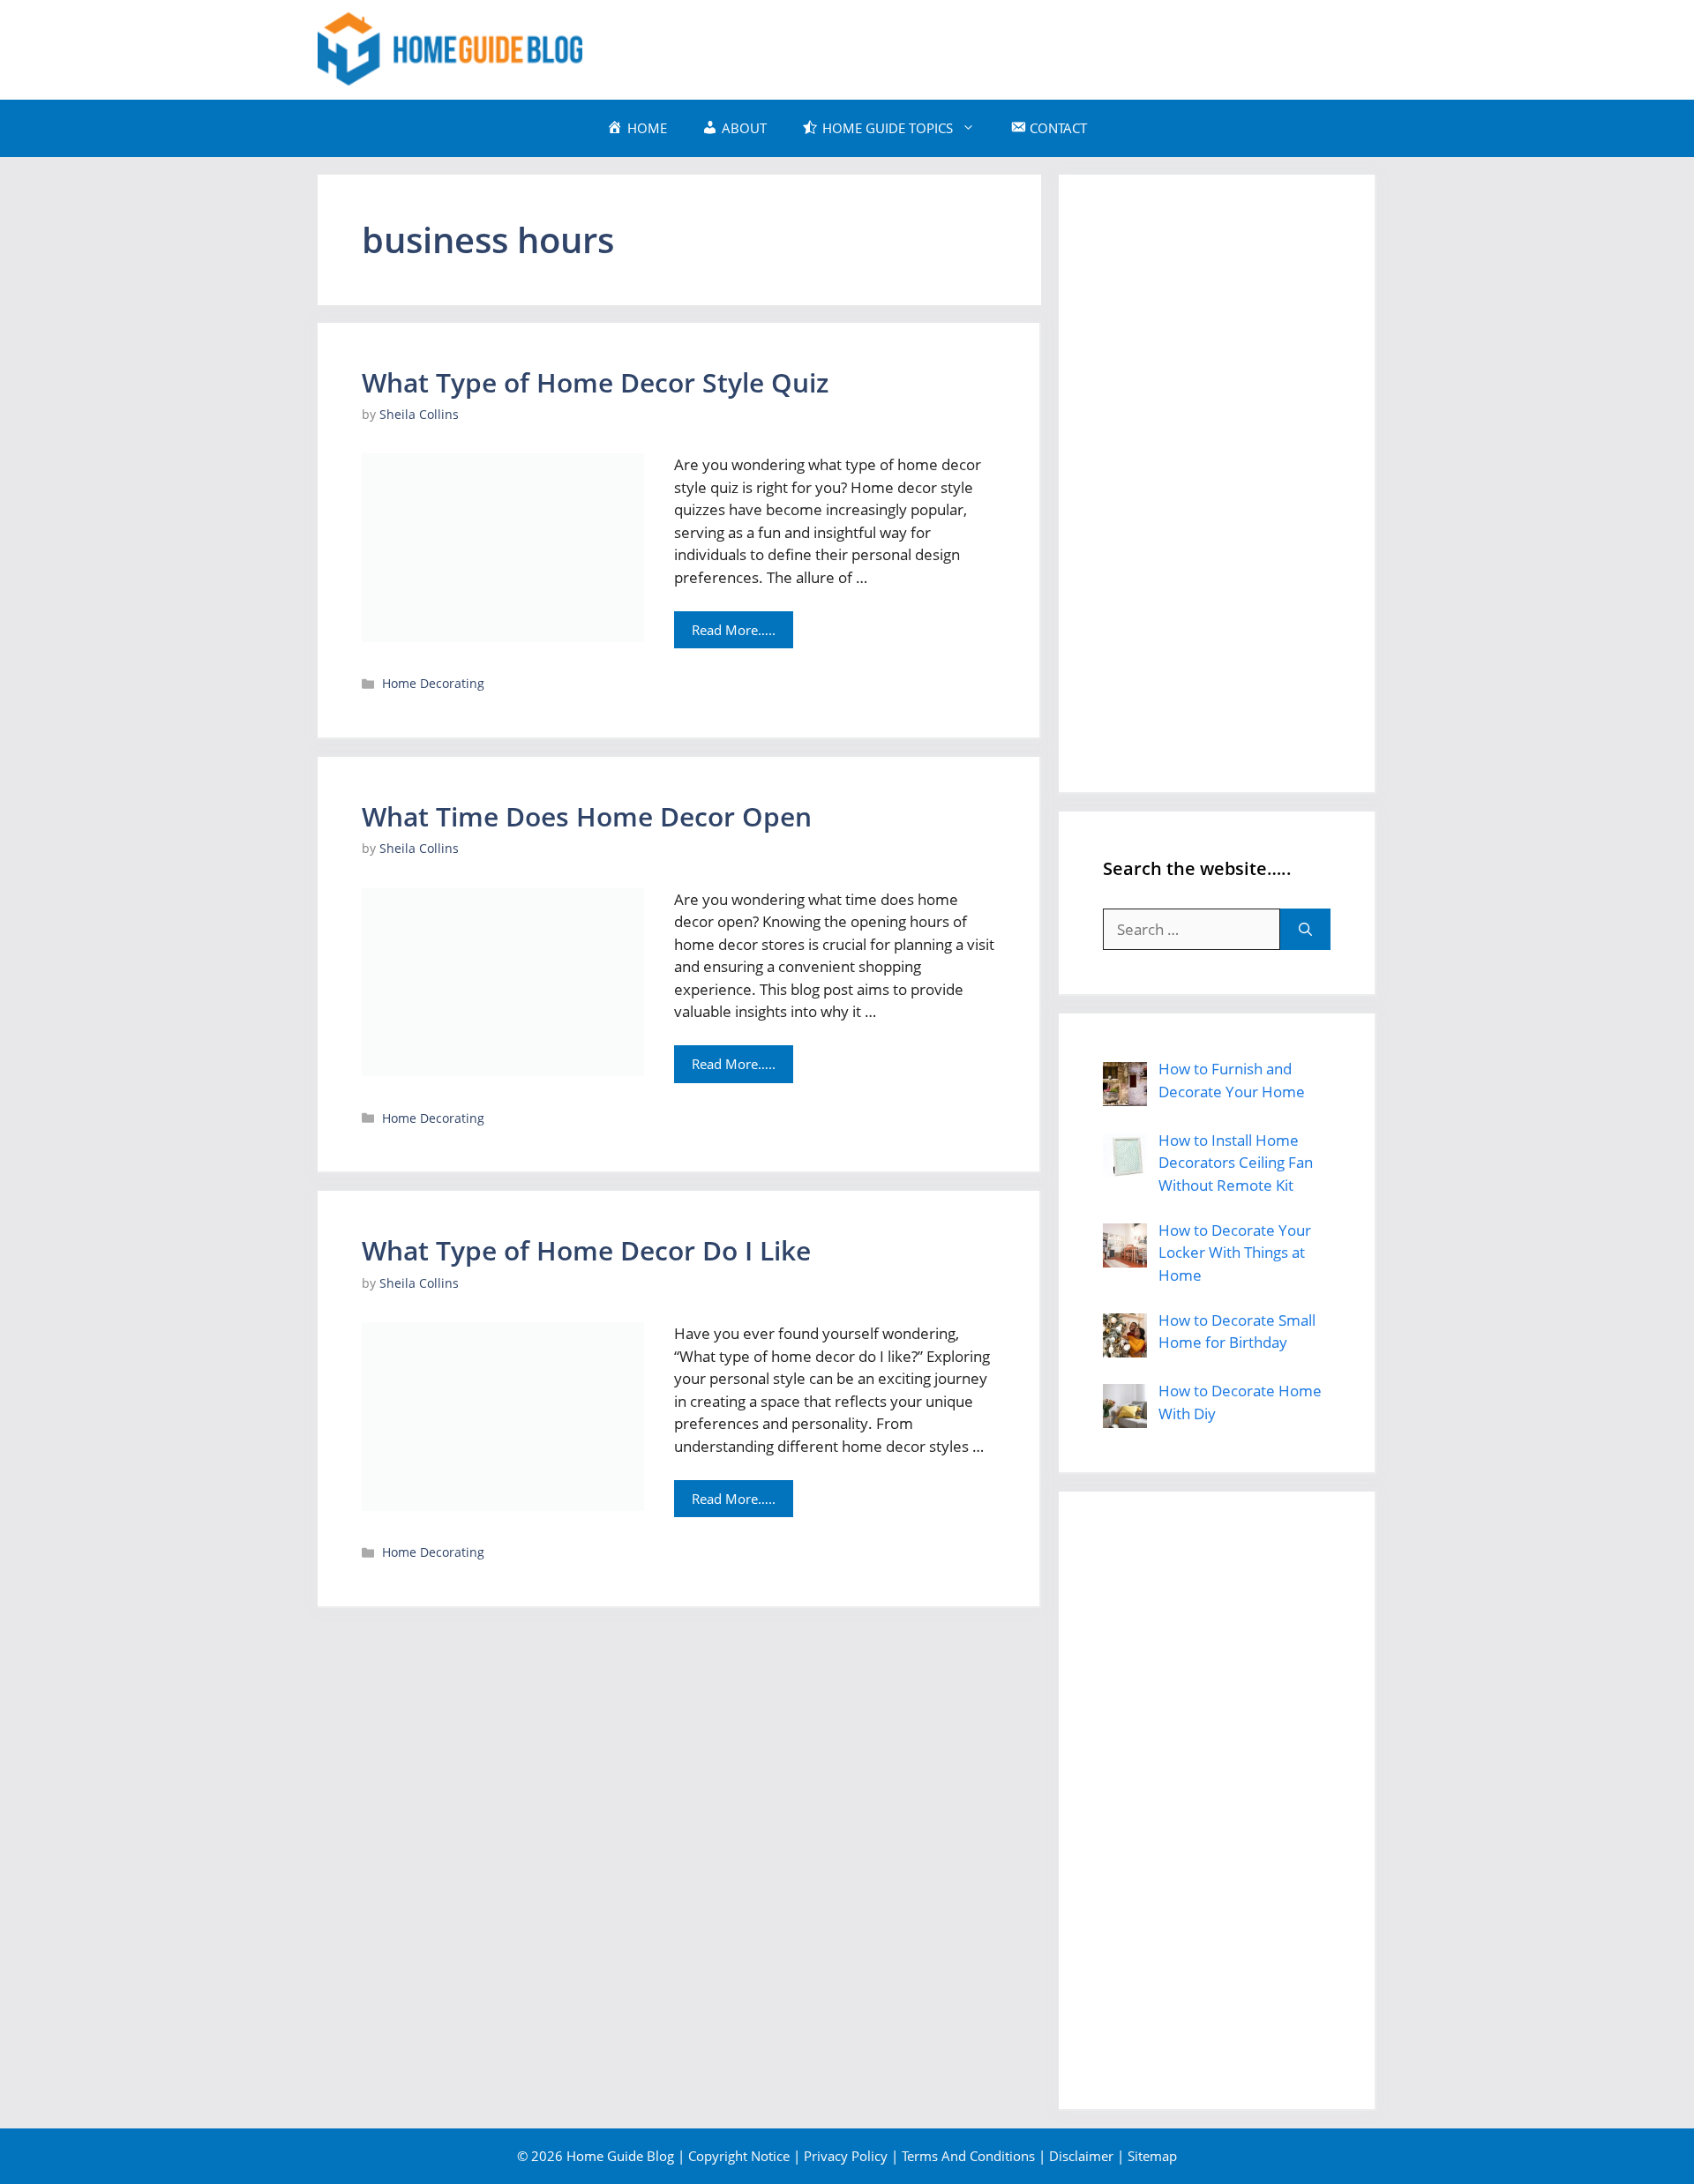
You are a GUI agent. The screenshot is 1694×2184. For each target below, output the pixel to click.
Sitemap (1152, 2156)
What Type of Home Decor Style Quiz (595, 382)
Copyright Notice (739, 2156)
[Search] (1305, 930)
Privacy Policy (846, 2156)
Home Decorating (433, 683)
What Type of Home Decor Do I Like (586, 1250)
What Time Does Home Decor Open (587, 816)
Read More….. (734, 630)
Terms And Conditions (968, 2156)
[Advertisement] (1055, 47)
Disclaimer (1081, 2156)
